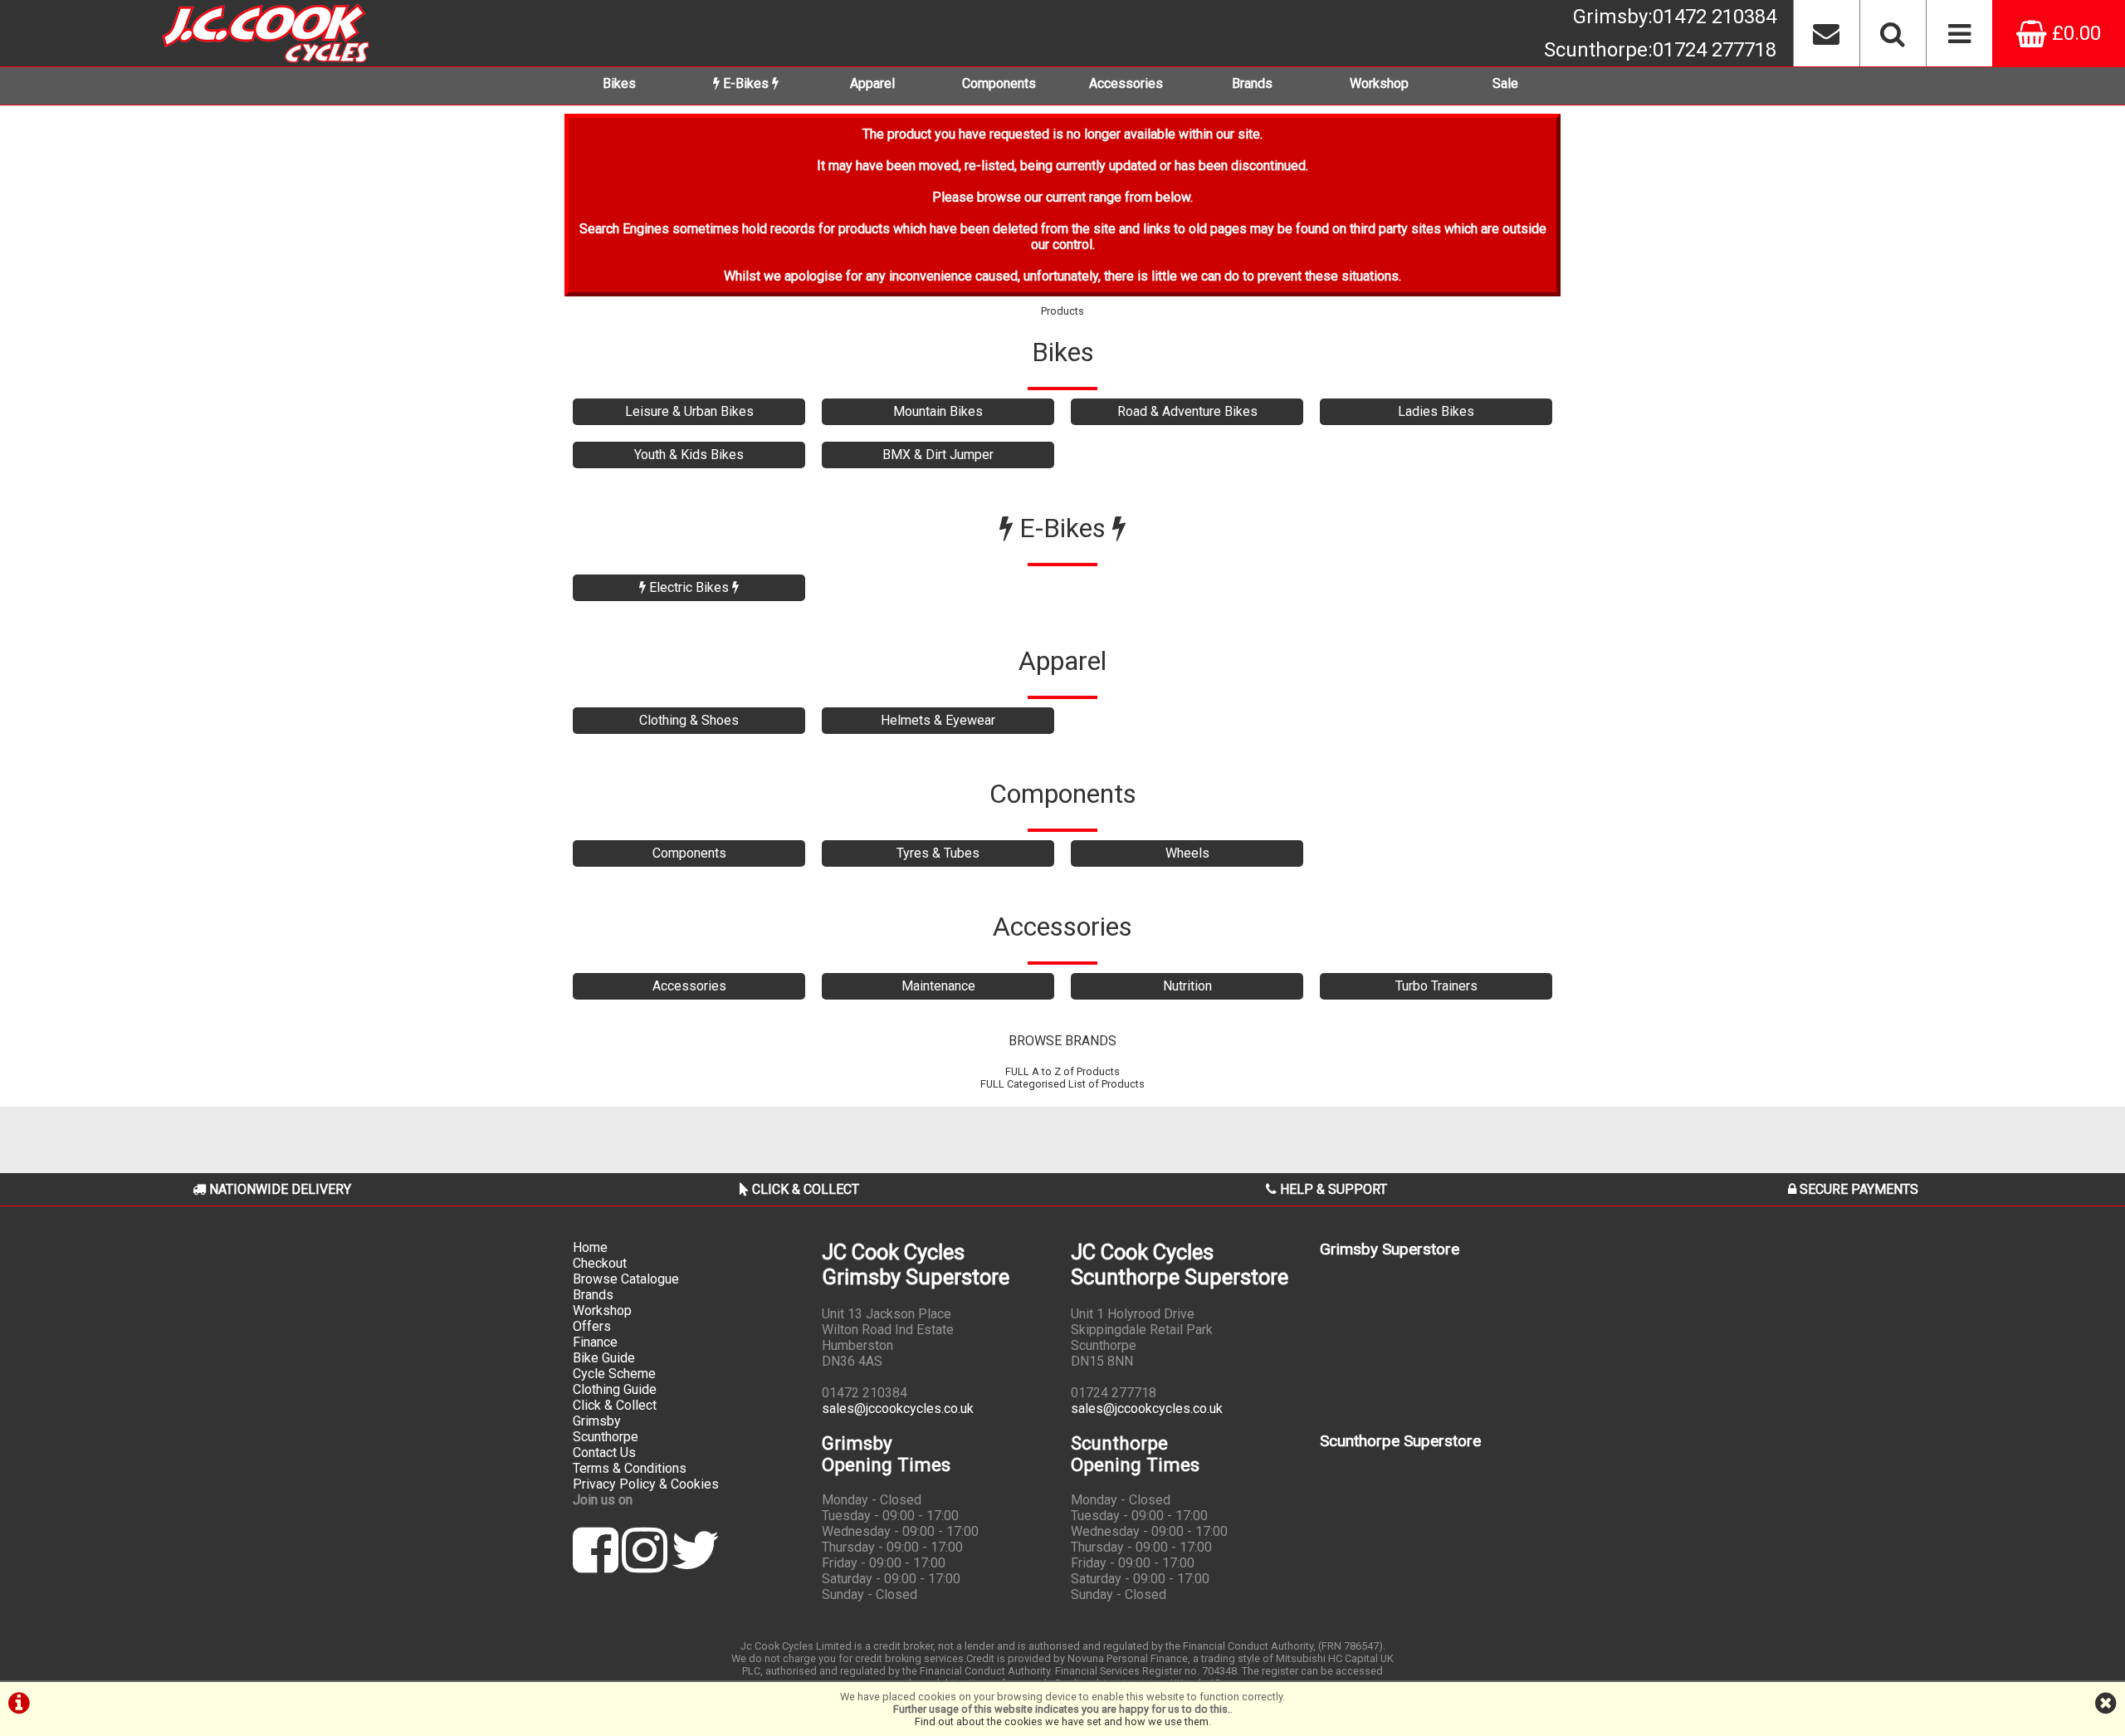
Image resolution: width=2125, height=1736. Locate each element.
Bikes (619, 83)
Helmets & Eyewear (938, 720)
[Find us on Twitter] (695, 1565)
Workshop (1379, 83)
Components (999, 83)
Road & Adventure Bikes (1187, 411)
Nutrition (1187, 986)
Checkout (600, 1263)
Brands (1252, 83)
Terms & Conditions (630, 1468)
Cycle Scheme (614, 1374)
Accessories (1126, 83)
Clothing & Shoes (689, 720)
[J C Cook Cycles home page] (266, 33)
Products (1062, 311)
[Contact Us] (1826, 33)
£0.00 (2074, 33)
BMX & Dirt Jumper (938, 455)
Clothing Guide (615, 1389)
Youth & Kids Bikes (689, 455)
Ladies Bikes (1436, 411)
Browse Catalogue (626, 1279)
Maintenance (938, 986)
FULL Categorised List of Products (1062, 1084)
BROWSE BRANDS (1062, 1041)
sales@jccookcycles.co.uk (898, 1408)
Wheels (1187, 853)
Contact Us (604, 1452)
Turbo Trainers (1436, 986)
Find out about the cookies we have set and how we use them (1062, 1721)
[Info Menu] (1959, 33)
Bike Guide (604, 1358)
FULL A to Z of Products (1062, 1071)
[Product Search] (1893, 33)
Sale (1505, 83)
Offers (592, 1326)
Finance (595, 1342)
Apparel (872, 83)
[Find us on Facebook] (596, 1565)
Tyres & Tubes (938, 853)
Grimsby (1675, 17)
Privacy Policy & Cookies (646, 1484)
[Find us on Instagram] (645, 1565)
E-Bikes (746, 83)
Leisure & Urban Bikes (689, 411)
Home (590, 1247)
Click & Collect (615, 1405)
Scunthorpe (1660, 50)
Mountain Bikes (938, 411)
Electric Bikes (689, 587)
